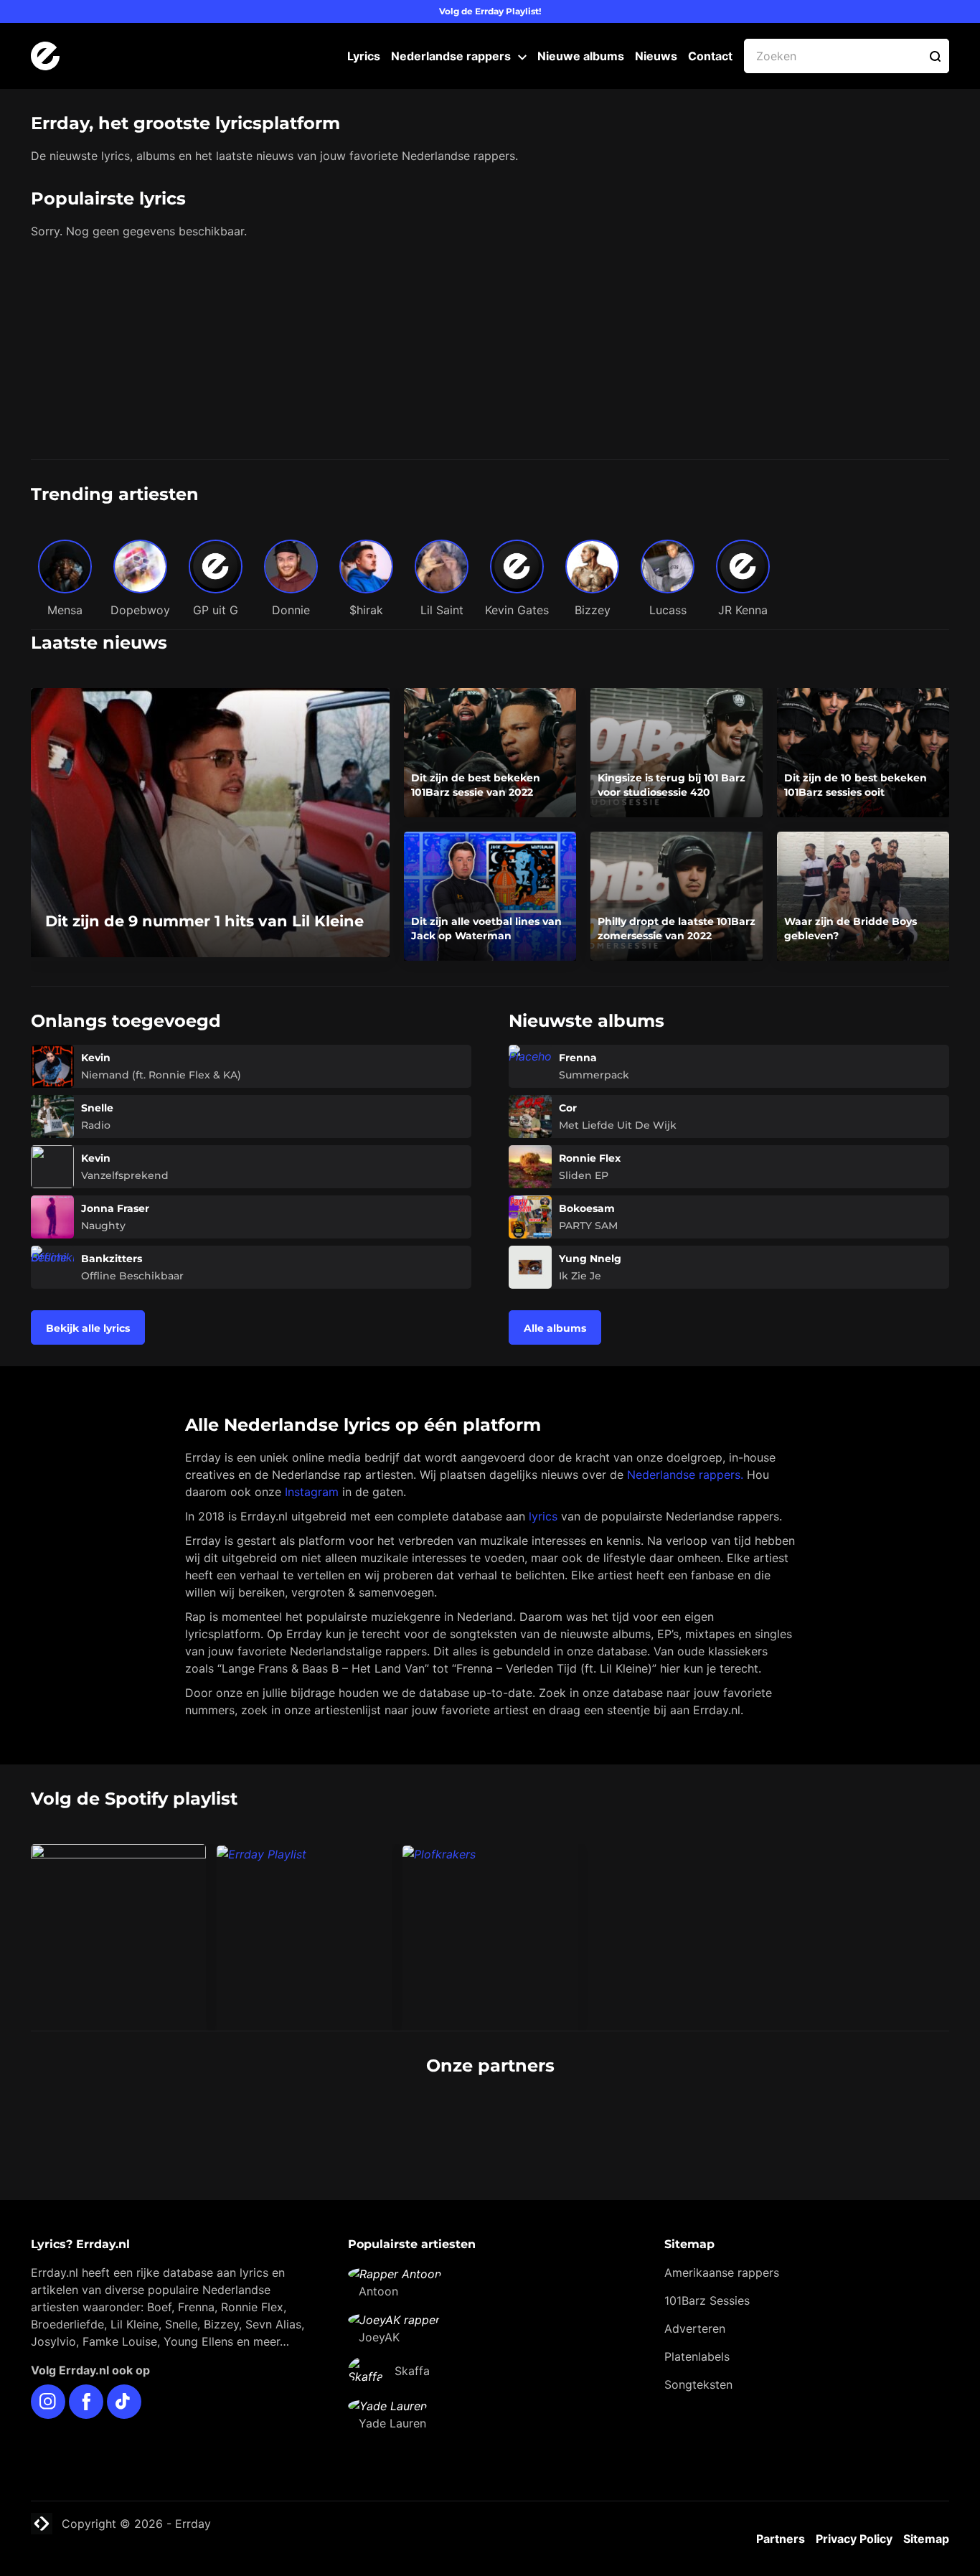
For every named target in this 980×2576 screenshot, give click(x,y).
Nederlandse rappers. (685, 1475)
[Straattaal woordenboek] (256, 2120)
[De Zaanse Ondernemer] (413, 2120)
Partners (781, 2539)
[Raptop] (725, 2120)
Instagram (312, 1492)
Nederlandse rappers (451, 56)
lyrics (543, 1516)
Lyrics (364, 56)
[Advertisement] (490, 352)
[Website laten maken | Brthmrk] (568, 2120)
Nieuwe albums (581, 56)
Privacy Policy (854, 2539)
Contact (710, 56)
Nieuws (656, 56)
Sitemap (926, 2539)
